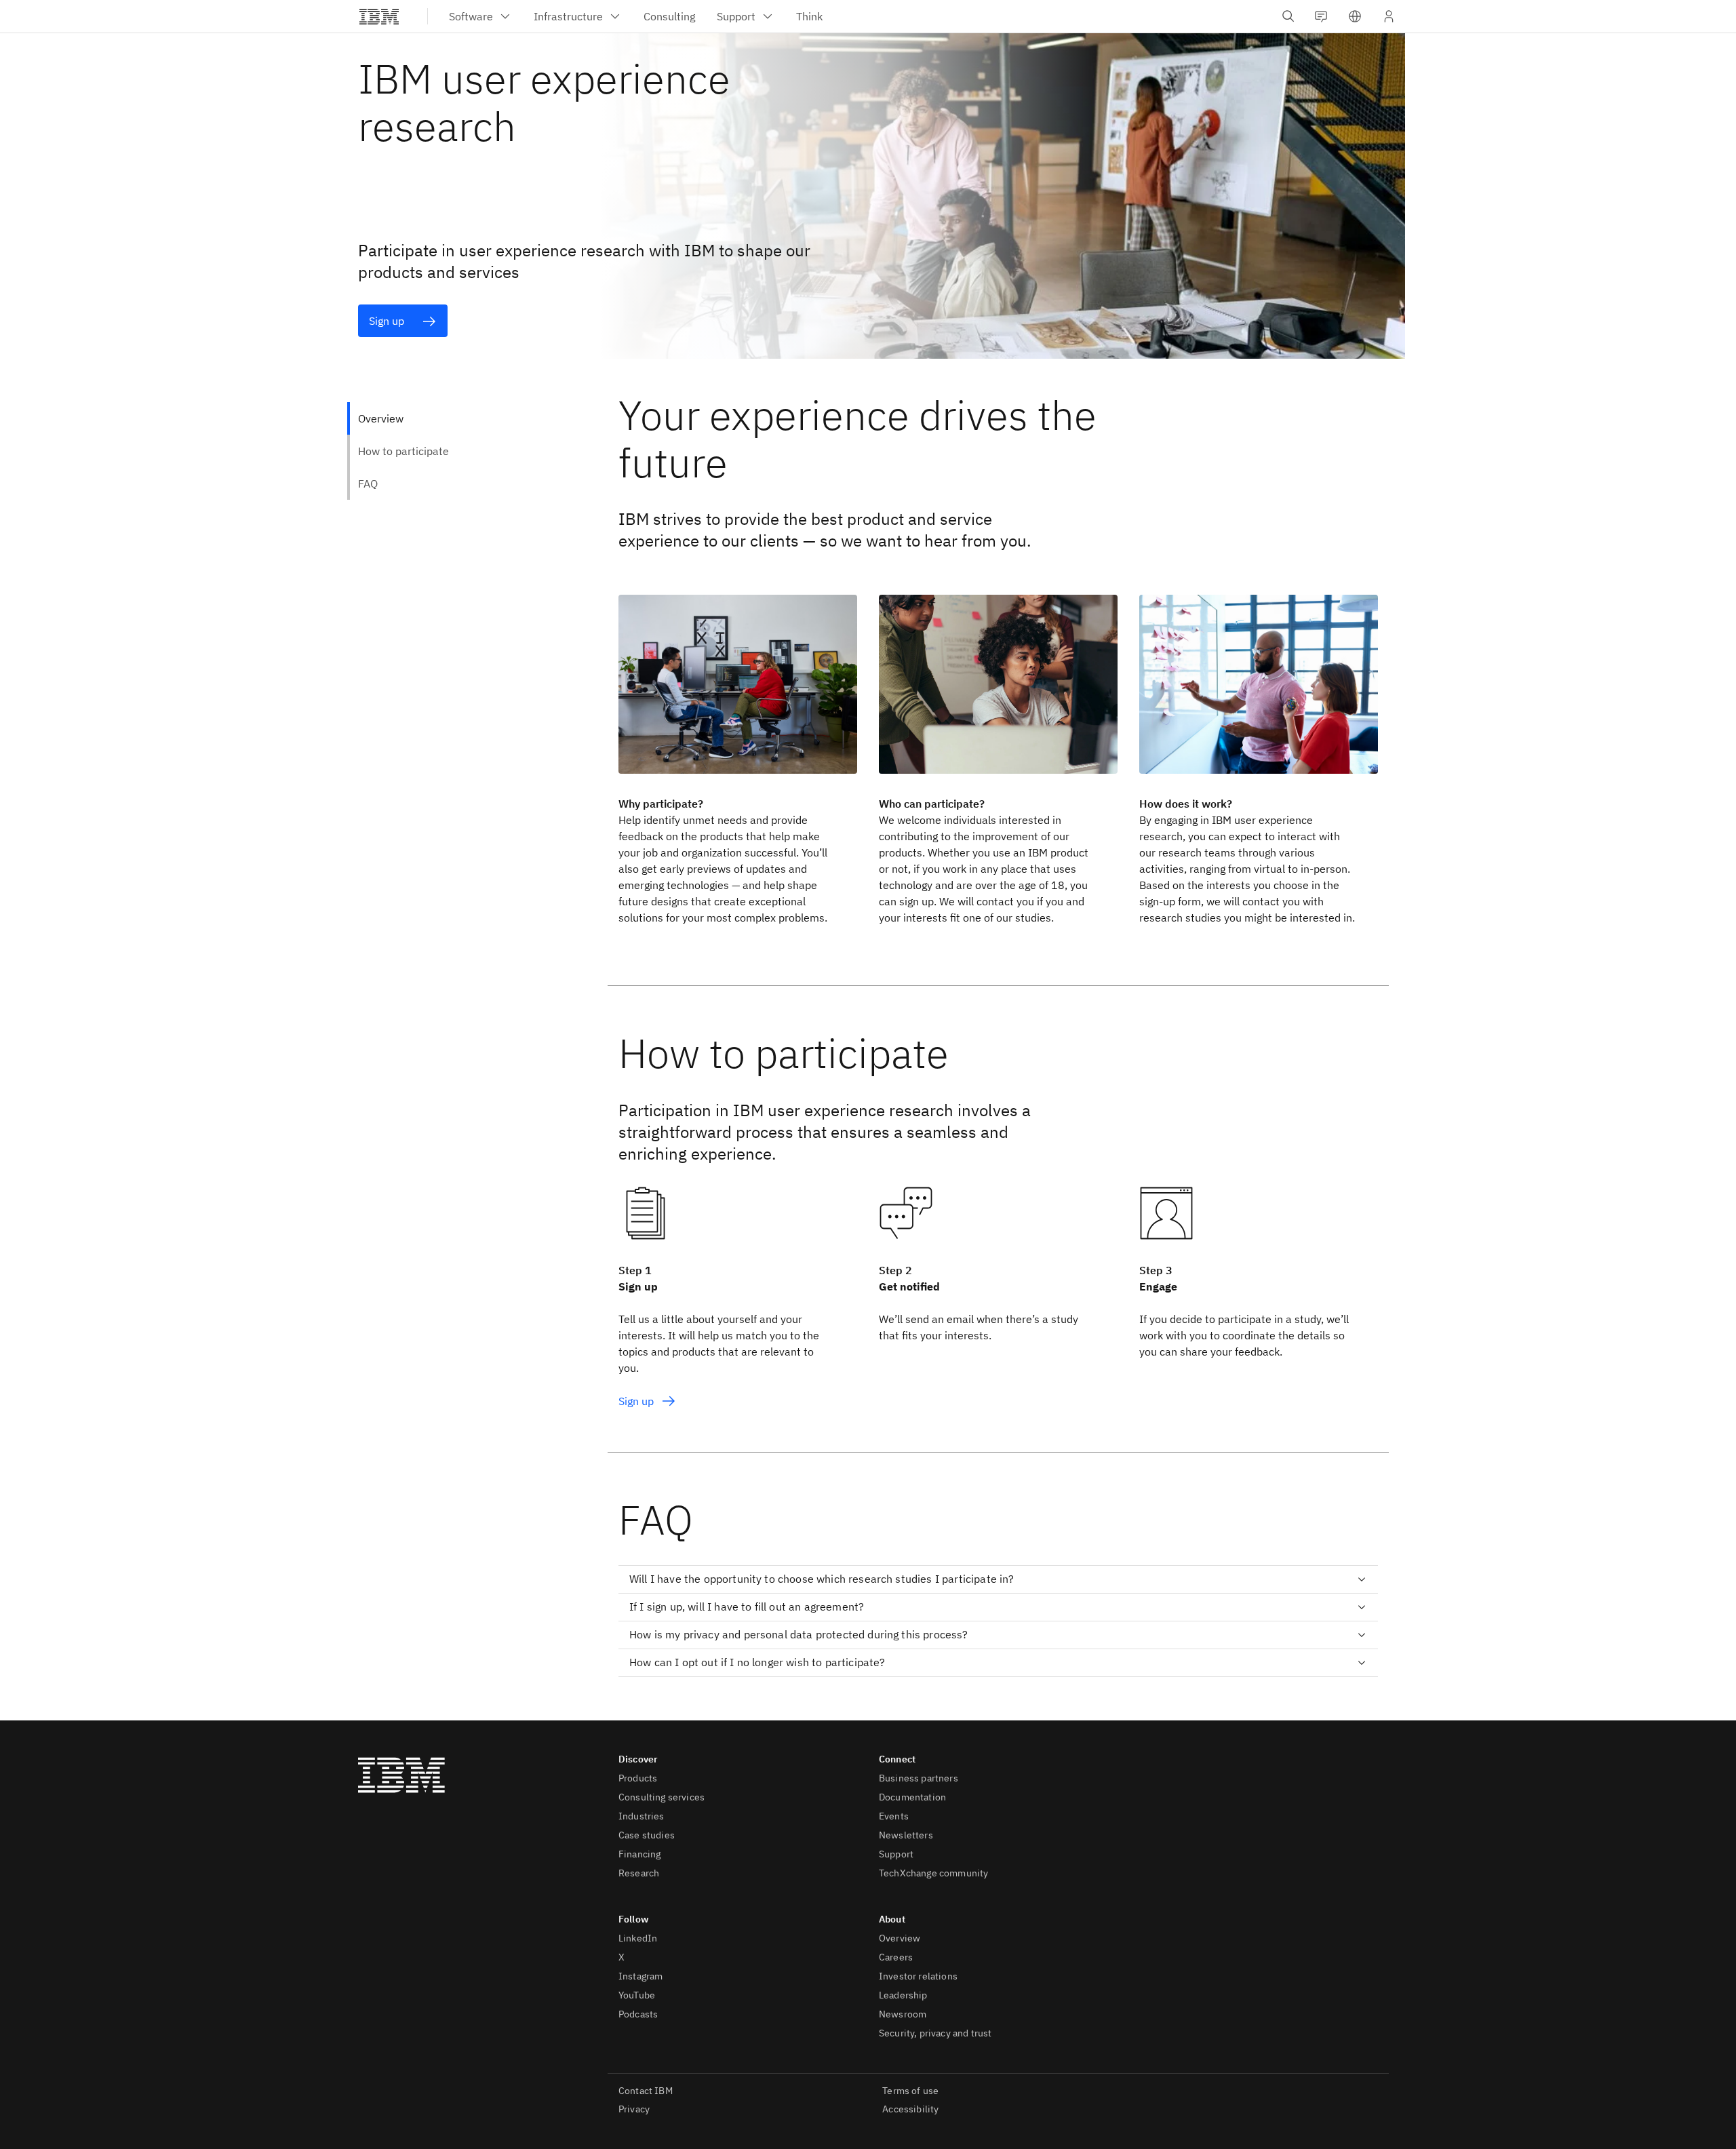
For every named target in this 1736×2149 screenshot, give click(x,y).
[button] (1355, 16)
